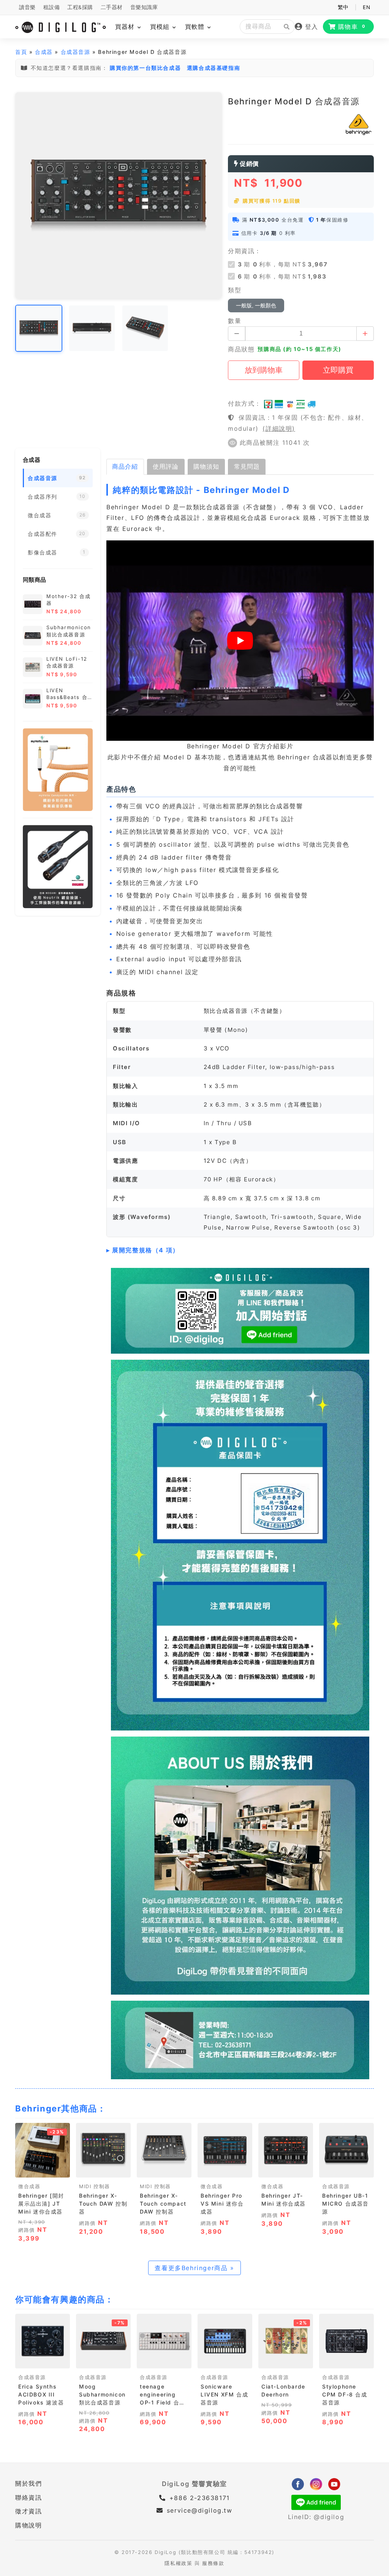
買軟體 (196, 27)
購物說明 (28, 2525)
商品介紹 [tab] (125, 466)
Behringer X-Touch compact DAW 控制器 (163, 2204)
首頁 (21, 52)
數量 (235, 321)
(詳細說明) (279, 428)
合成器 (44, 52)
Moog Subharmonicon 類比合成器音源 (102, 2394)
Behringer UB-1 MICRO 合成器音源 (346, 2204)
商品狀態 (241, 349)
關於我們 (28, 2483)
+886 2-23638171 (198, 2498)
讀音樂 (27, 7)
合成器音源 (76, 52)
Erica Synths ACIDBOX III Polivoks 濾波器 (41, 2394)
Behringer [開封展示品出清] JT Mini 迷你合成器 (41, 2204)
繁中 (343, 7)
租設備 (52, 7)
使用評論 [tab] (166, 466)
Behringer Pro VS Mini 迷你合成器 (222, 2204)
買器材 (126, 27)
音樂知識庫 (144, 7)
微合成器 (29, 2186)
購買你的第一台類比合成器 (145, 68)
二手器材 (112, 7)
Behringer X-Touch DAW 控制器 (103, 2204)
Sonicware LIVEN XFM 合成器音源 (224, 2394)
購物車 (352, 27)
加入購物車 (42, 2169)
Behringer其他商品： (61, 2108)
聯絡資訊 (28, 2497)
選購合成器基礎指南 (213, 68)
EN (366, 7)
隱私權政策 (178, 2563)
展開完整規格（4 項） (146, 1250)
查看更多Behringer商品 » (194, 2268)
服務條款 (213, 2563)
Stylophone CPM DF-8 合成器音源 (345, 2394)
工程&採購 (80, 7)
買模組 (161, 27)
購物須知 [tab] (206, 466)
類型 (235, 290)
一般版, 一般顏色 (256, 305)
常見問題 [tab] (247, 466)
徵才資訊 (28, 2511)
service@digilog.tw (199, 2510)
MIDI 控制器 (95, 2186)
